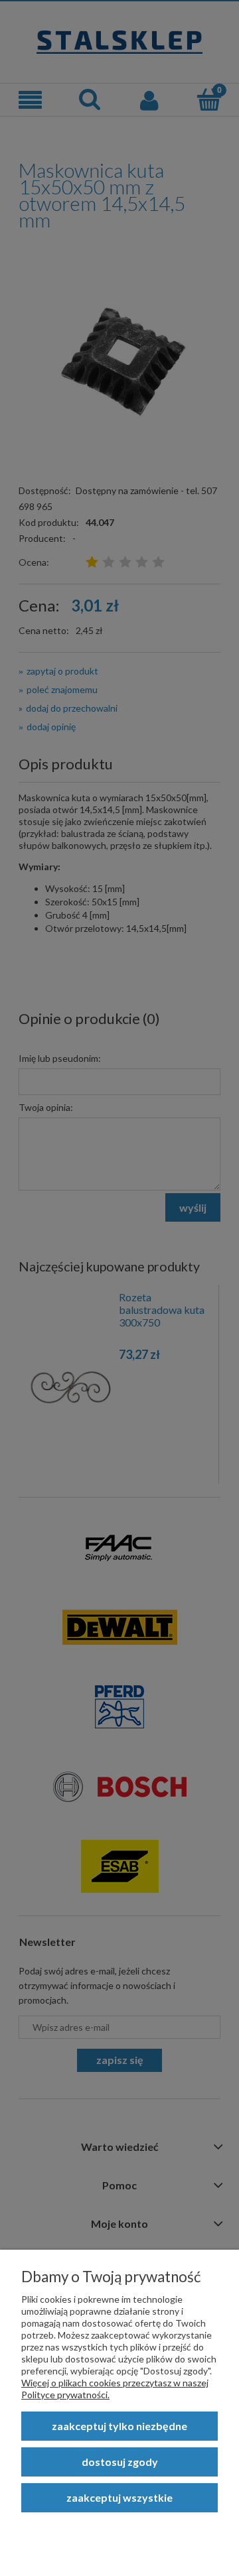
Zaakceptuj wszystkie (119, 2497)
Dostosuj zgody (120, 2462)
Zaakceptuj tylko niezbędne (119, 2426)
